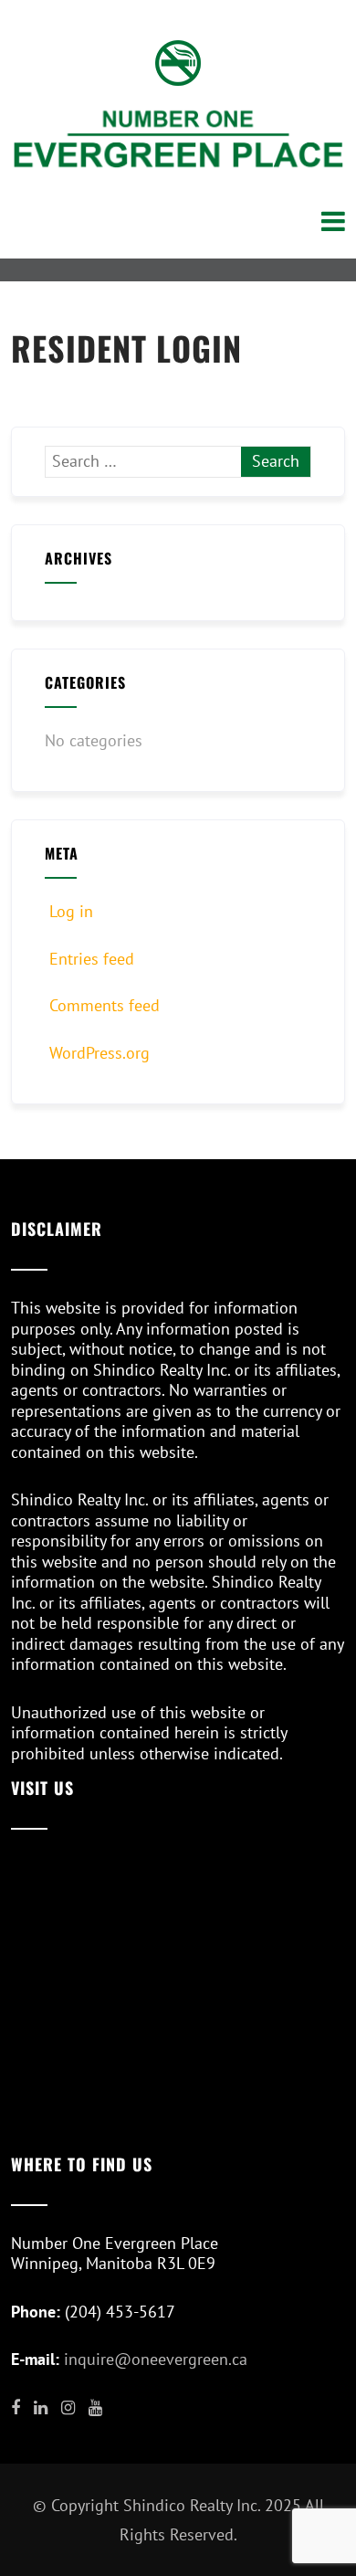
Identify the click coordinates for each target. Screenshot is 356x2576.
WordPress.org (99, 1053)
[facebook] (16, 2408)
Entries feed (92, 959)
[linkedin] (41, 2408)
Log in (71, 911)
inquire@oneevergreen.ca (156, 2359)
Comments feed (105, 1005)
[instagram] (68, 2408)
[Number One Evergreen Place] (178, 138)
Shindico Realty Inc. (192, 2505)
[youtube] (95, 2408)
